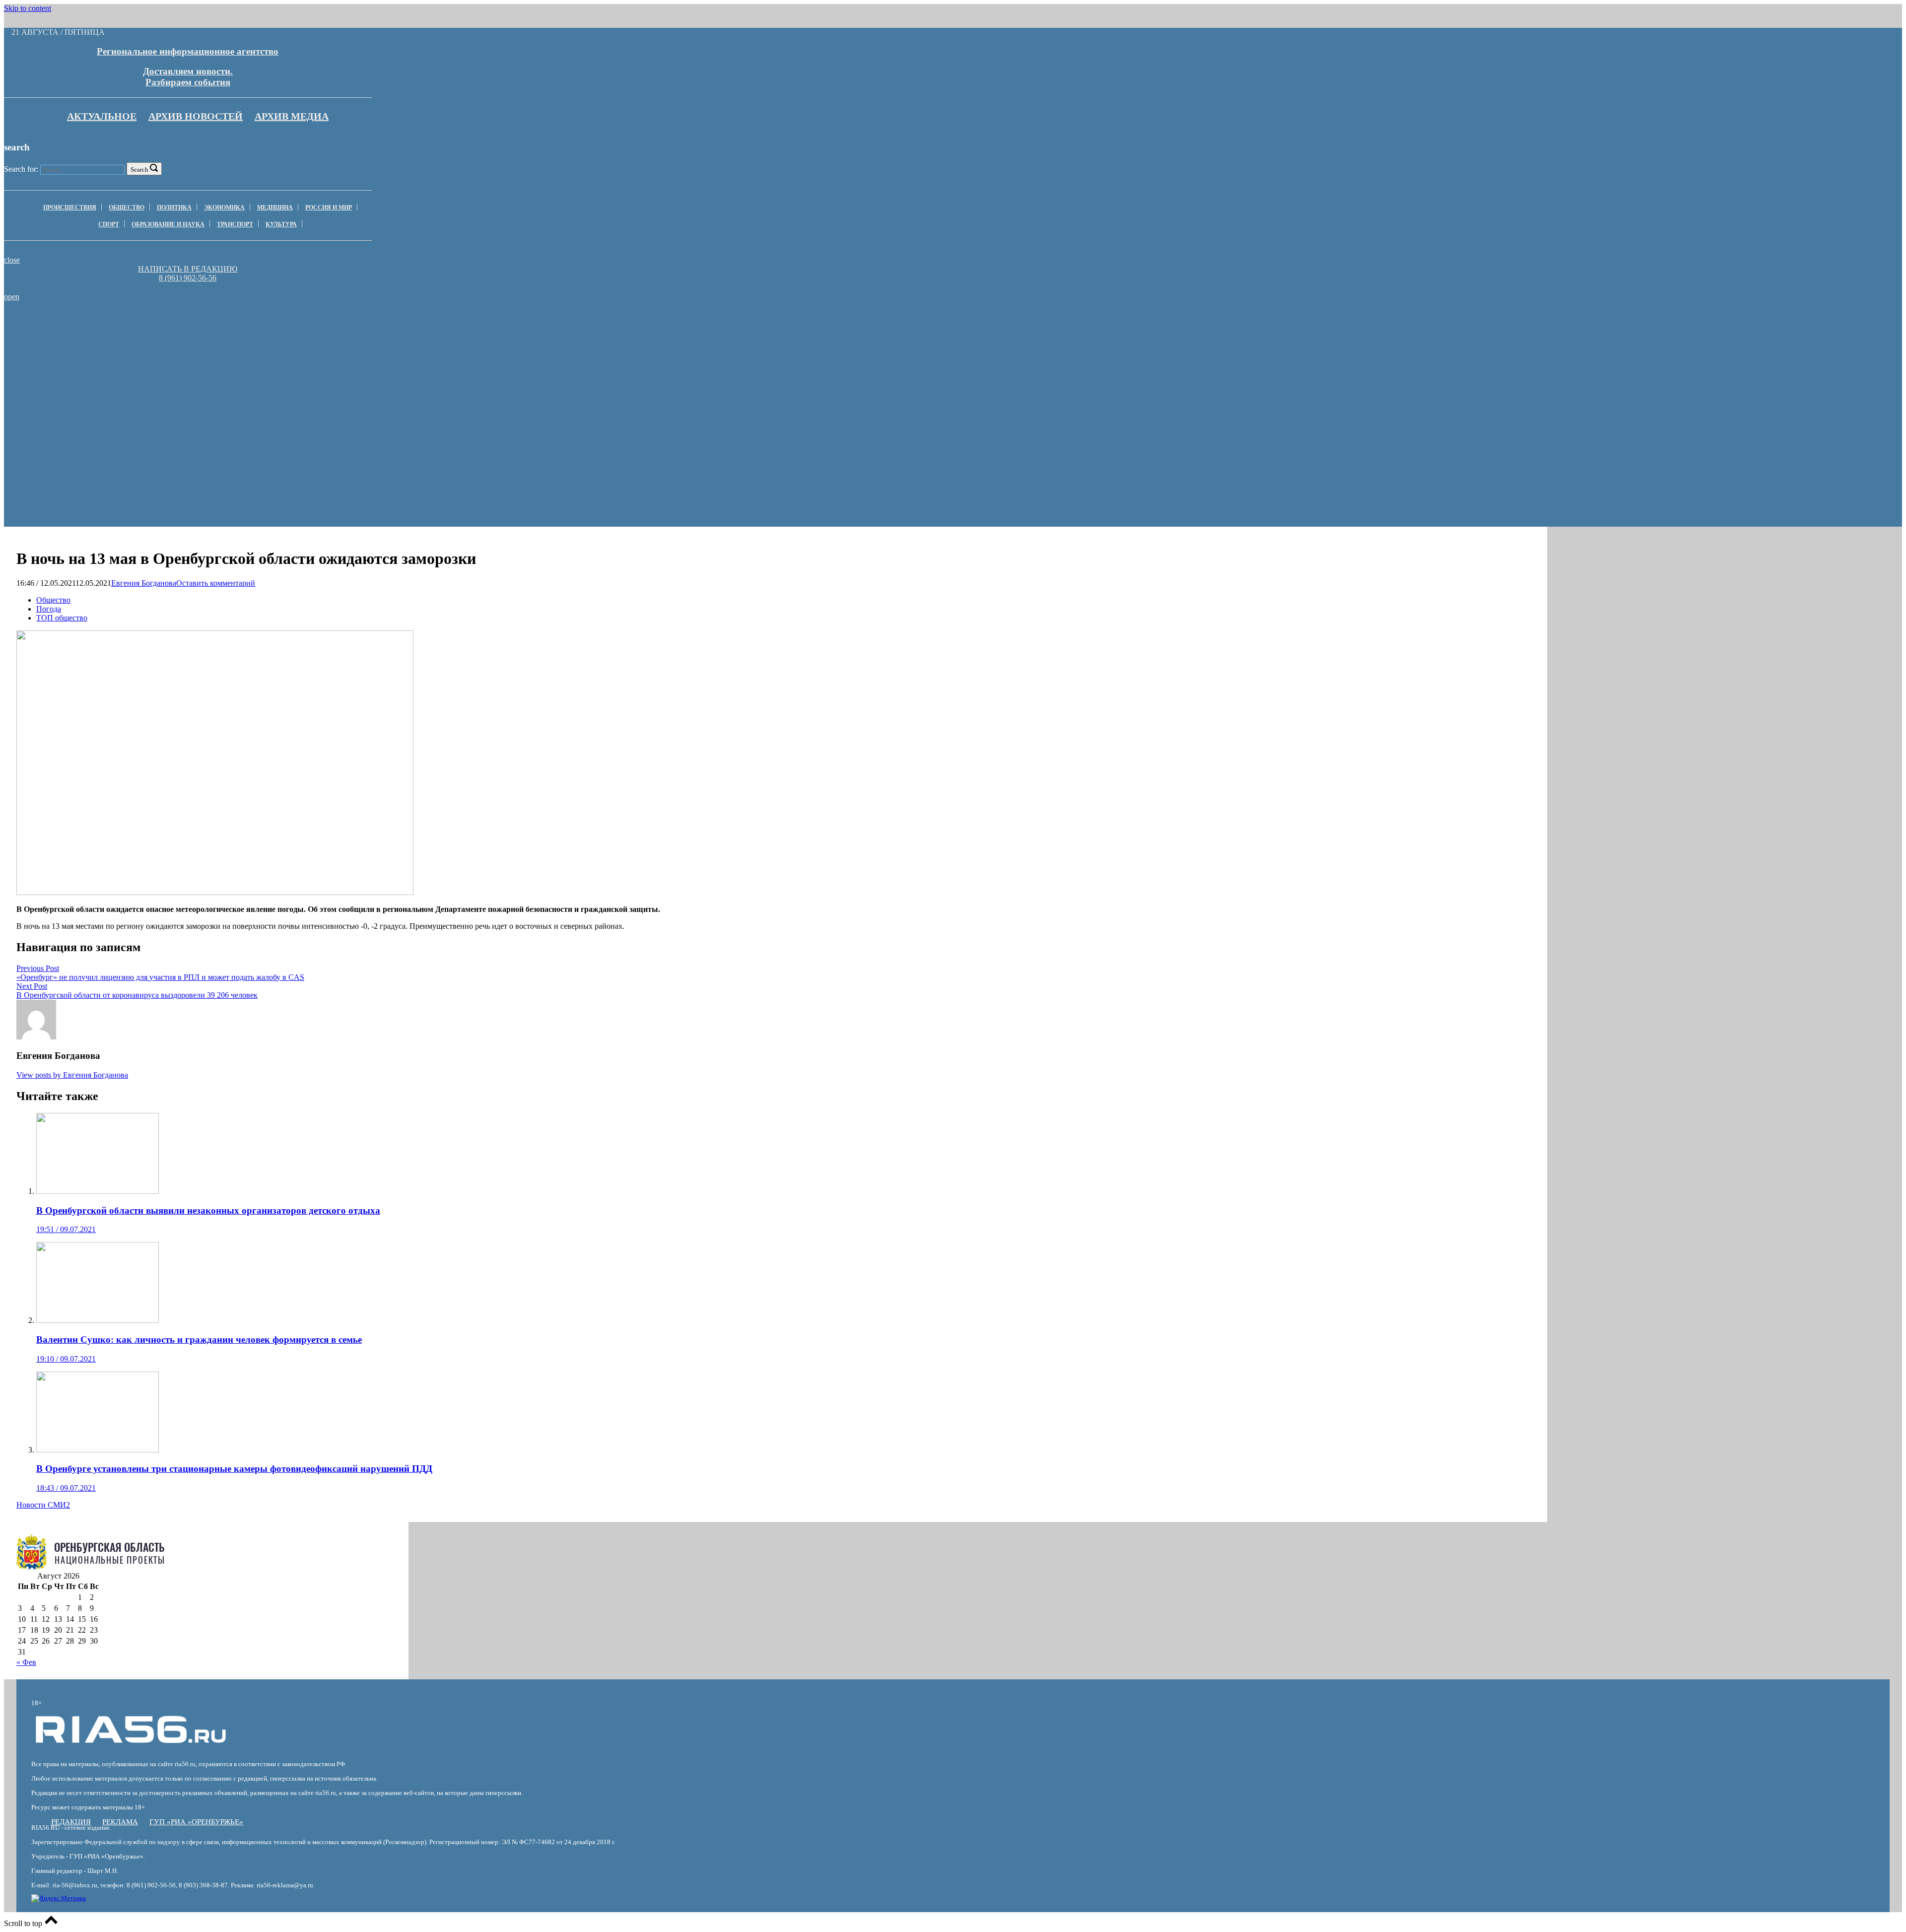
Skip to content (28, 8)
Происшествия (70, 207)
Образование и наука (168, 224)
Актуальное (102, 116)
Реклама (120, 1822)
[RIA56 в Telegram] (191, 287)
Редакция (71, 1822)
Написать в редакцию (188, 269)
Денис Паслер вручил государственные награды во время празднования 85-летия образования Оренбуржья (714, 329)
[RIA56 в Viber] (185, 287)
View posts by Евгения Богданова (72, 1075)
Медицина (275, 207)
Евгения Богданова (144, 583)
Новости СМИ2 (43, 1505)
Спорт (109, 224)
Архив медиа (292, 116)
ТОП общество (62, 618)
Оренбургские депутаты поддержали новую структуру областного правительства (146, 325)
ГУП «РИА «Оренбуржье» (196, 1822)
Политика (174, 207)
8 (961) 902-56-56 (188, 278)
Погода (49, 609)
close (12, 260)
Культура (281, 224)
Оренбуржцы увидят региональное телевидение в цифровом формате (430, 325)
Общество (127, 207)
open (12, 297)
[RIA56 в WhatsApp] (188, 287)
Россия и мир (329, 207)
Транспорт (235, 224)
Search (139, 170)
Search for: (21, 169)
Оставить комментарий (216, 583)
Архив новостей (196, 116)
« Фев (26, 1662)
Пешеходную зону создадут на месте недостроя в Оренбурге (998, 325)
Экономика (224, 207)
